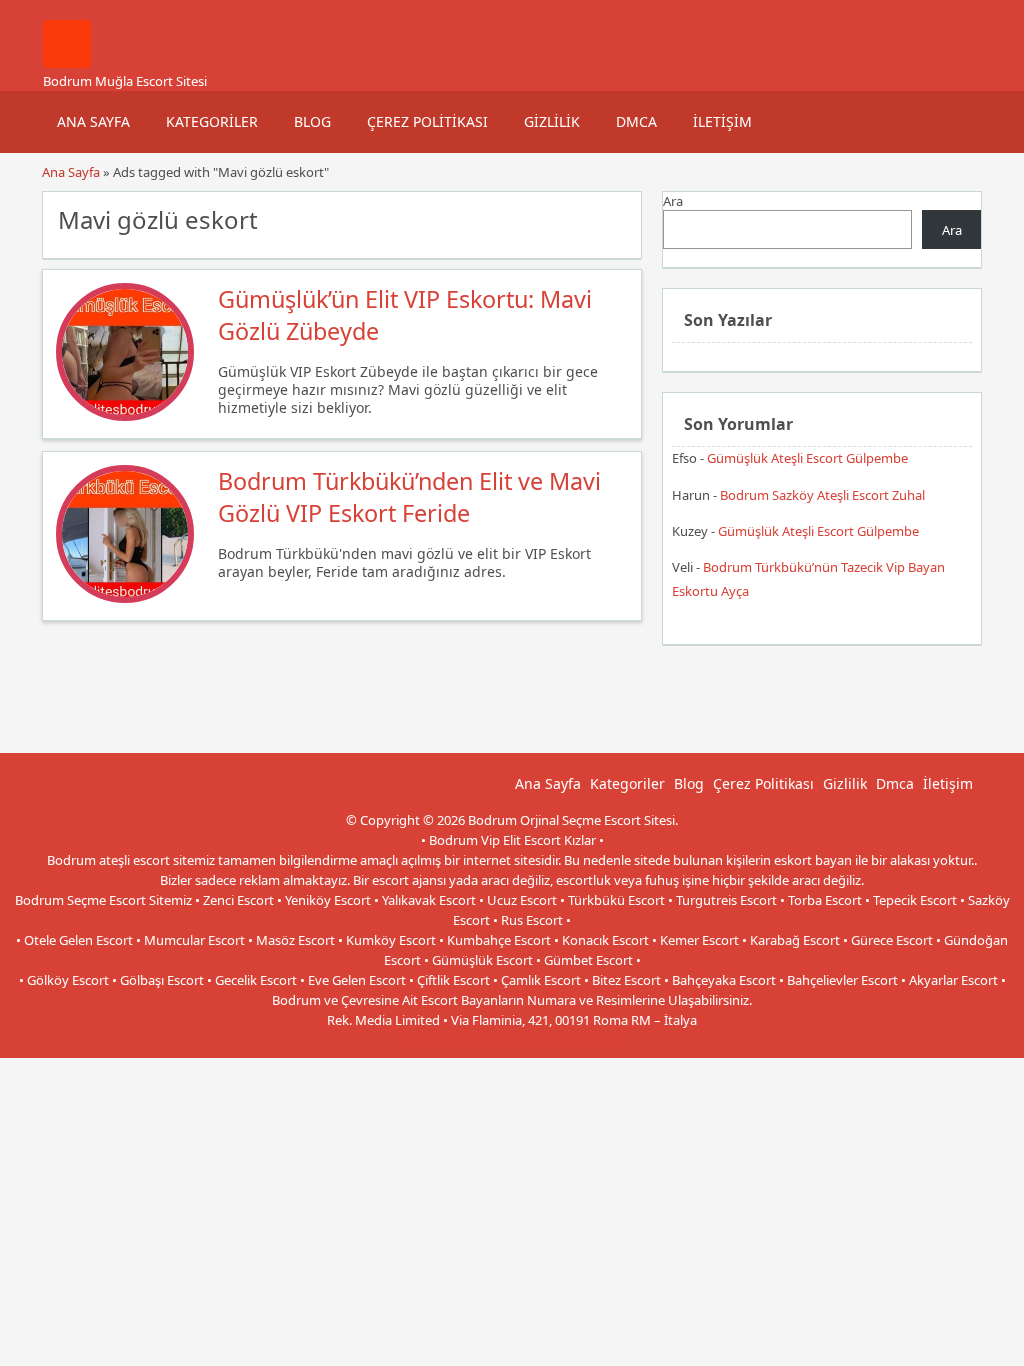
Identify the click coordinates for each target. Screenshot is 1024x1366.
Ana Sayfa (93, 121)
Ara (673, 201)
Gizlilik (552, 121)
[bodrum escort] (67, 63)
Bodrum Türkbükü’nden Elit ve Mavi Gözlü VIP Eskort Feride (409, 497)
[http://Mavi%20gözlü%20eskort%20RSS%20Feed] (616, 218)
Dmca (636, 121)
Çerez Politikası (427, 121)
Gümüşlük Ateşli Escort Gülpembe (807, 458)
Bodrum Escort (576, 1040)
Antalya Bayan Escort (466, 1040)
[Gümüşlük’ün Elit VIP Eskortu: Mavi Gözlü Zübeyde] (125, 416)
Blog (312, 121)
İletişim (722, 121)
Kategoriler (212, 121)
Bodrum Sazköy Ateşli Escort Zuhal (822, 495)
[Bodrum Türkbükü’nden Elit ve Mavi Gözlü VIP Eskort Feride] (125, 598)
